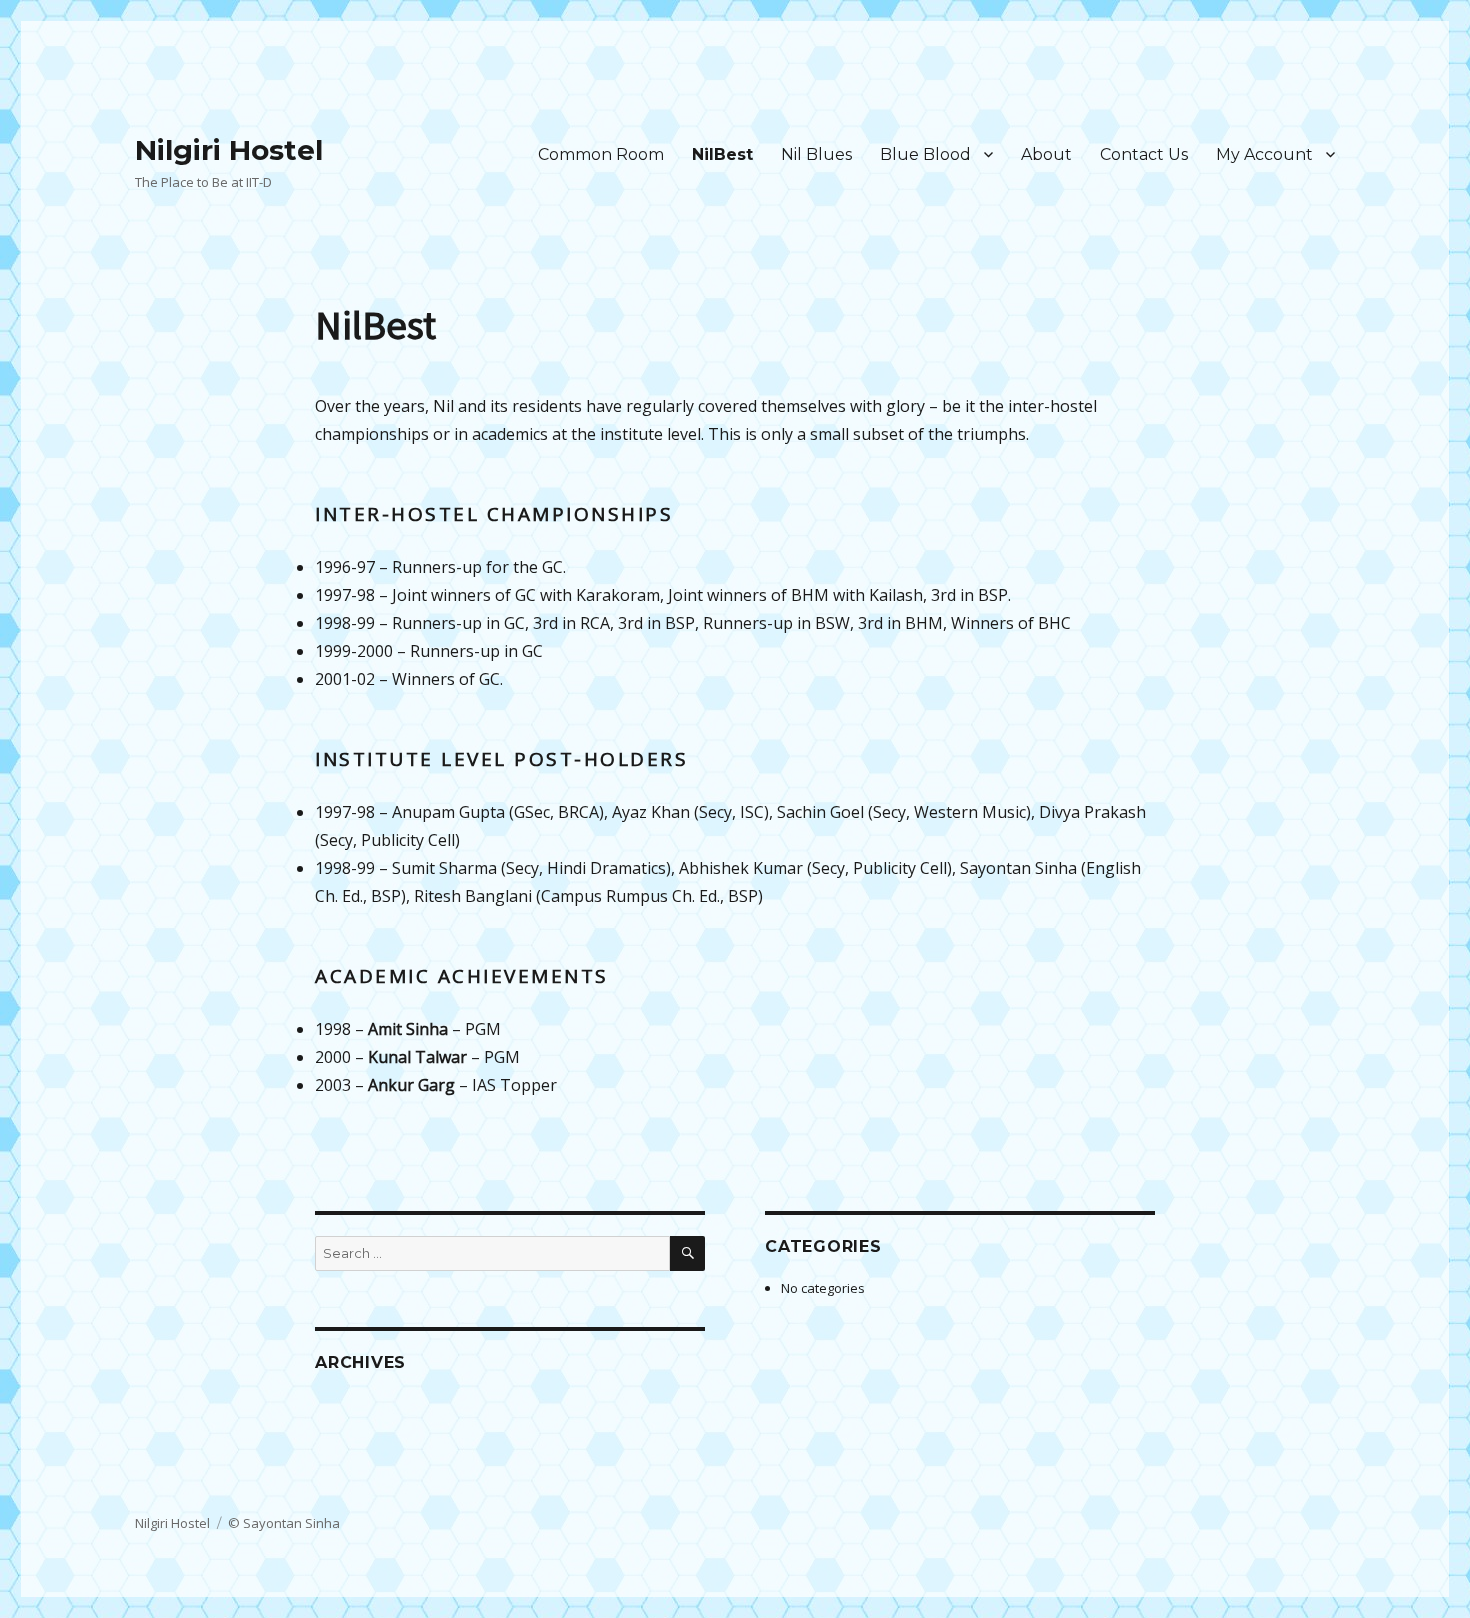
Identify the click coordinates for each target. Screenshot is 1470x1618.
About (1046, 154)
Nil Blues (816, 154)
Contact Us (1144, 154)
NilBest (722, 154)
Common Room (601, 154)
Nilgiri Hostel (229, 150)
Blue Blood (925, 154)
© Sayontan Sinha (284, 1523)
